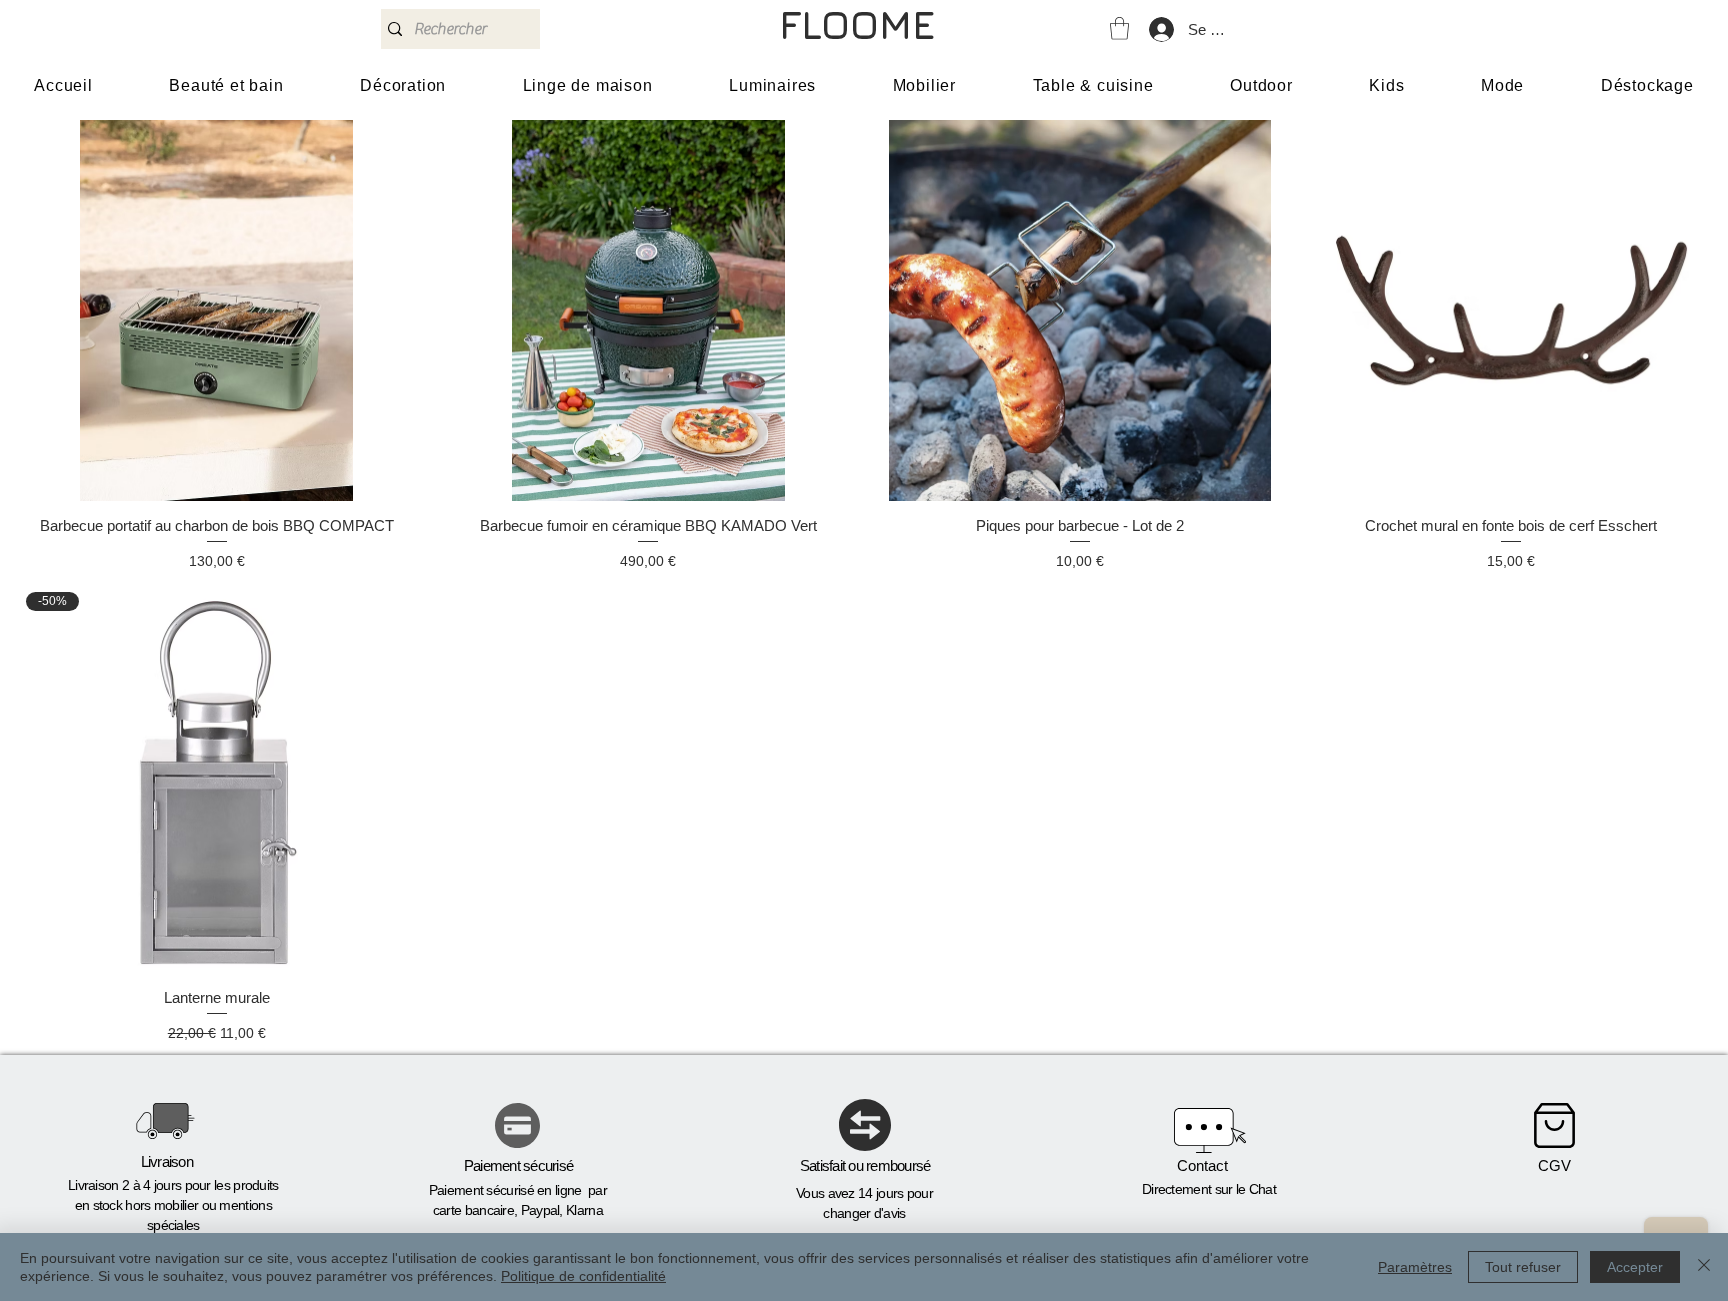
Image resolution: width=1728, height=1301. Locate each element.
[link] (1119, 28)
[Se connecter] (1160, 29)
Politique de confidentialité (583, 1276)
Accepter (1635, 1267)
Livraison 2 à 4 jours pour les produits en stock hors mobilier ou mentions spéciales (173, 1204)
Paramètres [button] (1415, 1267)
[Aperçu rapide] (217, 311)
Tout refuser (1523, 1267)
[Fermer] (1704, 1267)
